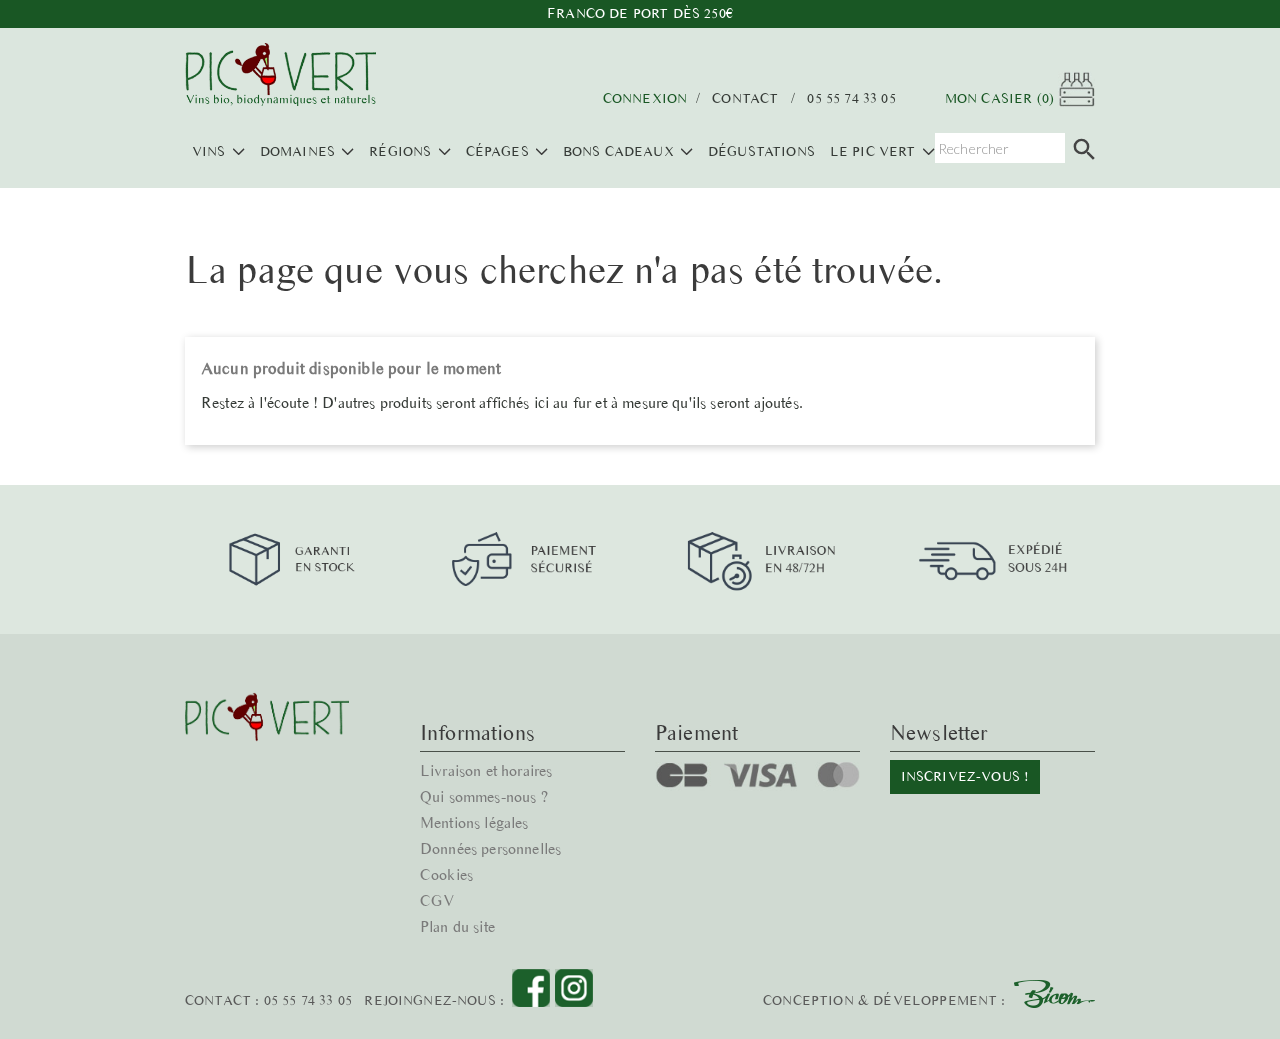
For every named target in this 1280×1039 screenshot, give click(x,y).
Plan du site (457, 926)
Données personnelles (490, 848)
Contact (745, 99)
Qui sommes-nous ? (484, 796)
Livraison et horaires (486, 770)
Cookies (446, 874)
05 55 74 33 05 (851, 99)
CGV (437, 900)
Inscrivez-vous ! (965, 776)
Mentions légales (474, 822)
